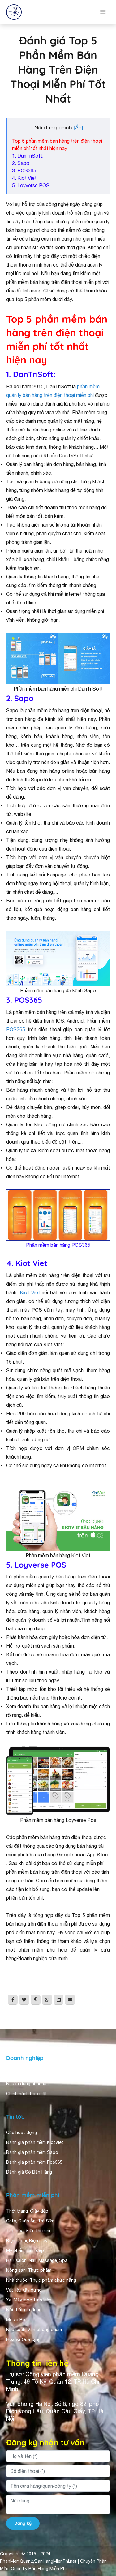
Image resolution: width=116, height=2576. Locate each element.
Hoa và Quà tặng (23, 2339)
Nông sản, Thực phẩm (29, 2270)
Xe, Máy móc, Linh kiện (29, 2300)
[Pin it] (36, 2000)
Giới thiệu (16, 2074)
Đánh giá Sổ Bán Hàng (29, 2172)
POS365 (16, 1029)
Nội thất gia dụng (24, 2310)
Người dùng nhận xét (28, 2084)
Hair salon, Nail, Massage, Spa (37, 2260)
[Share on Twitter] (24, 2000)
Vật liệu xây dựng (24, 2290)
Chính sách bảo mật (27, 2094)
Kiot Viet (30, 1292)
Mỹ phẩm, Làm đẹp (25, 2250)
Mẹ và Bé (16, 2320)
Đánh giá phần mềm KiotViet (35, 2142)
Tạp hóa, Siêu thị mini (28, 2231)
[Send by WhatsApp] (47, 2000)
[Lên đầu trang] (102, 2516)
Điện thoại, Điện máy (27, 2241)
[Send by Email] (70, 2000)
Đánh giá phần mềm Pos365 (34, 2162)
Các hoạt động (21, 2133)
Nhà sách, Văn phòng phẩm (34, 2330)
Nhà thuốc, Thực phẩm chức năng (41, 2280)
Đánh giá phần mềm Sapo (32, 2152)
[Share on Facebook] (13, 2000)
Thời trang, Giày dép (27, 2211)
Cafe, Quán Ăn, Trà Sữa (30, 2221)
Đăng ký (23, 2523)
